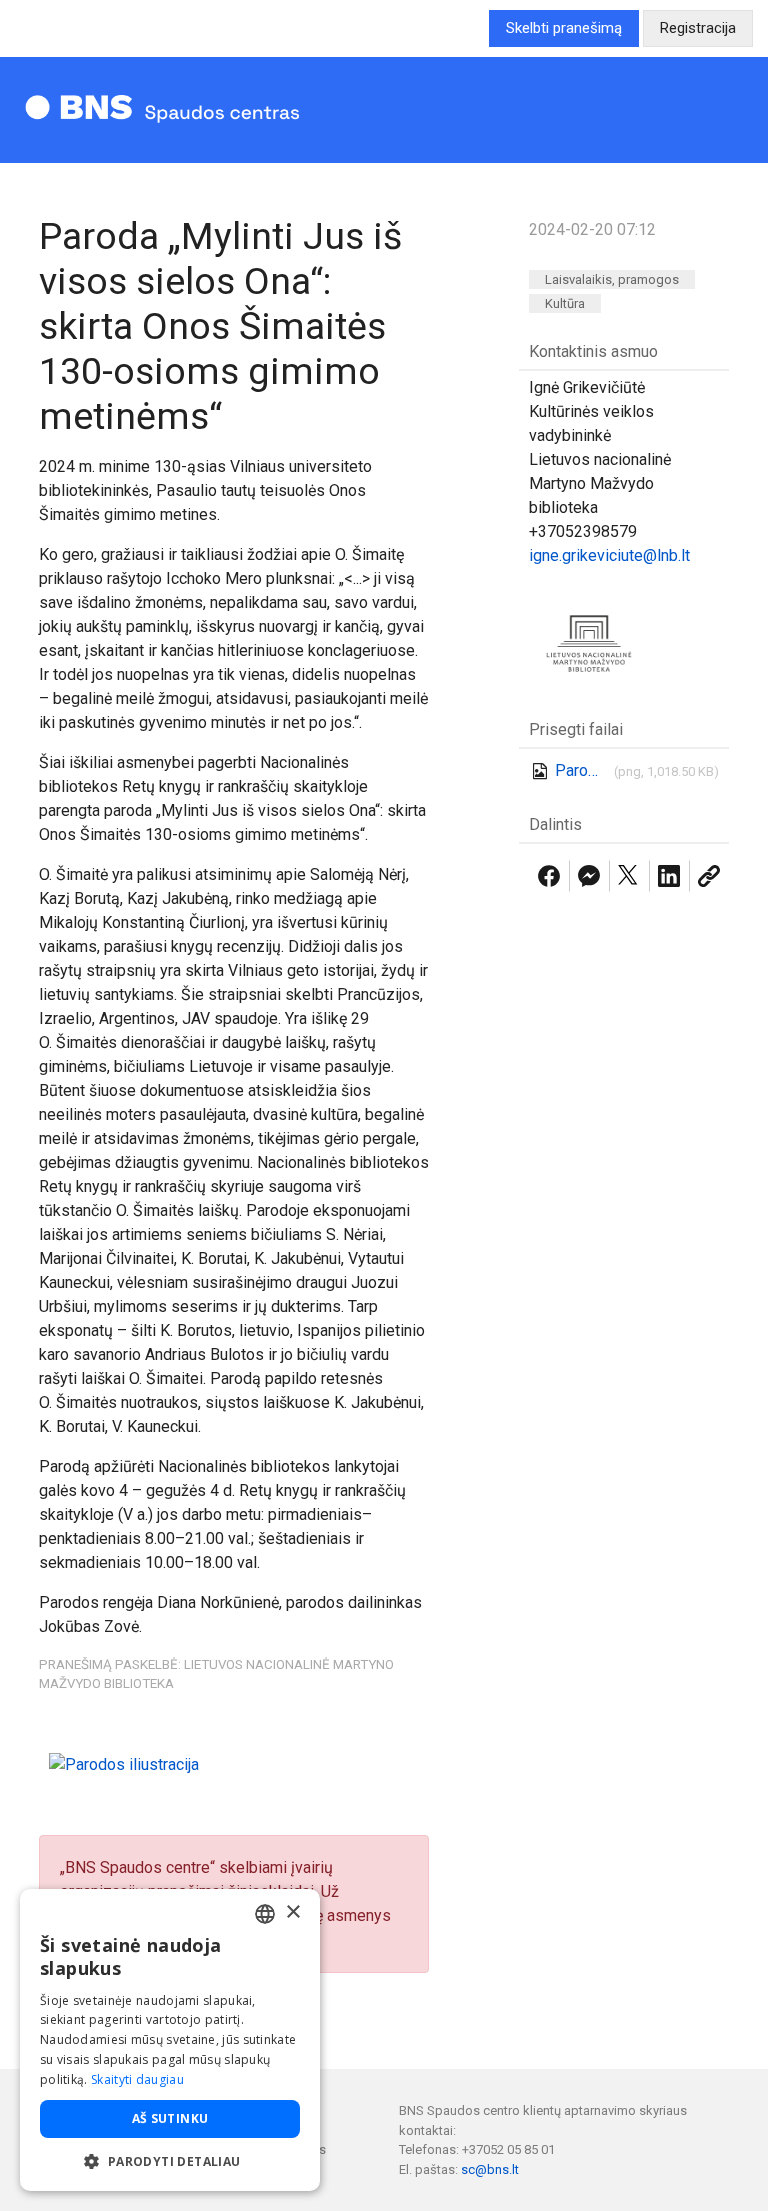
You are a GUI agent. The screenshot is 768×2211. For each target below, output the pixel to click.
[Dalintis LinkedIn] (669, 876)
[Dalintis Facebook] (549, 876)
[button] (170, 2161)
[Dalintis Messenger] (589, 876)
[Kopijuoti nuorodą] (709, 876)
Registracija (698, 28)
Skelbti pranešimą (564, 28)
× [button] (292, 1912)
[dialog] (170, 2040)
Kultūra (565, 303)
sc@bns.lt (490, 2169)
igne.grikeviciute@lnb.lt (609, 555)
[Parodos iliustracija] (124, 1763)
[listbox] (265, 1914)
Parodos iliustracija (580, 770)
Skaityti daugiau (137, 2079)
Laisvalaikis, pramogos (612, 279)
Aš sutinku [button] (170, 2118)
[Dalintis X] (629, 876)
